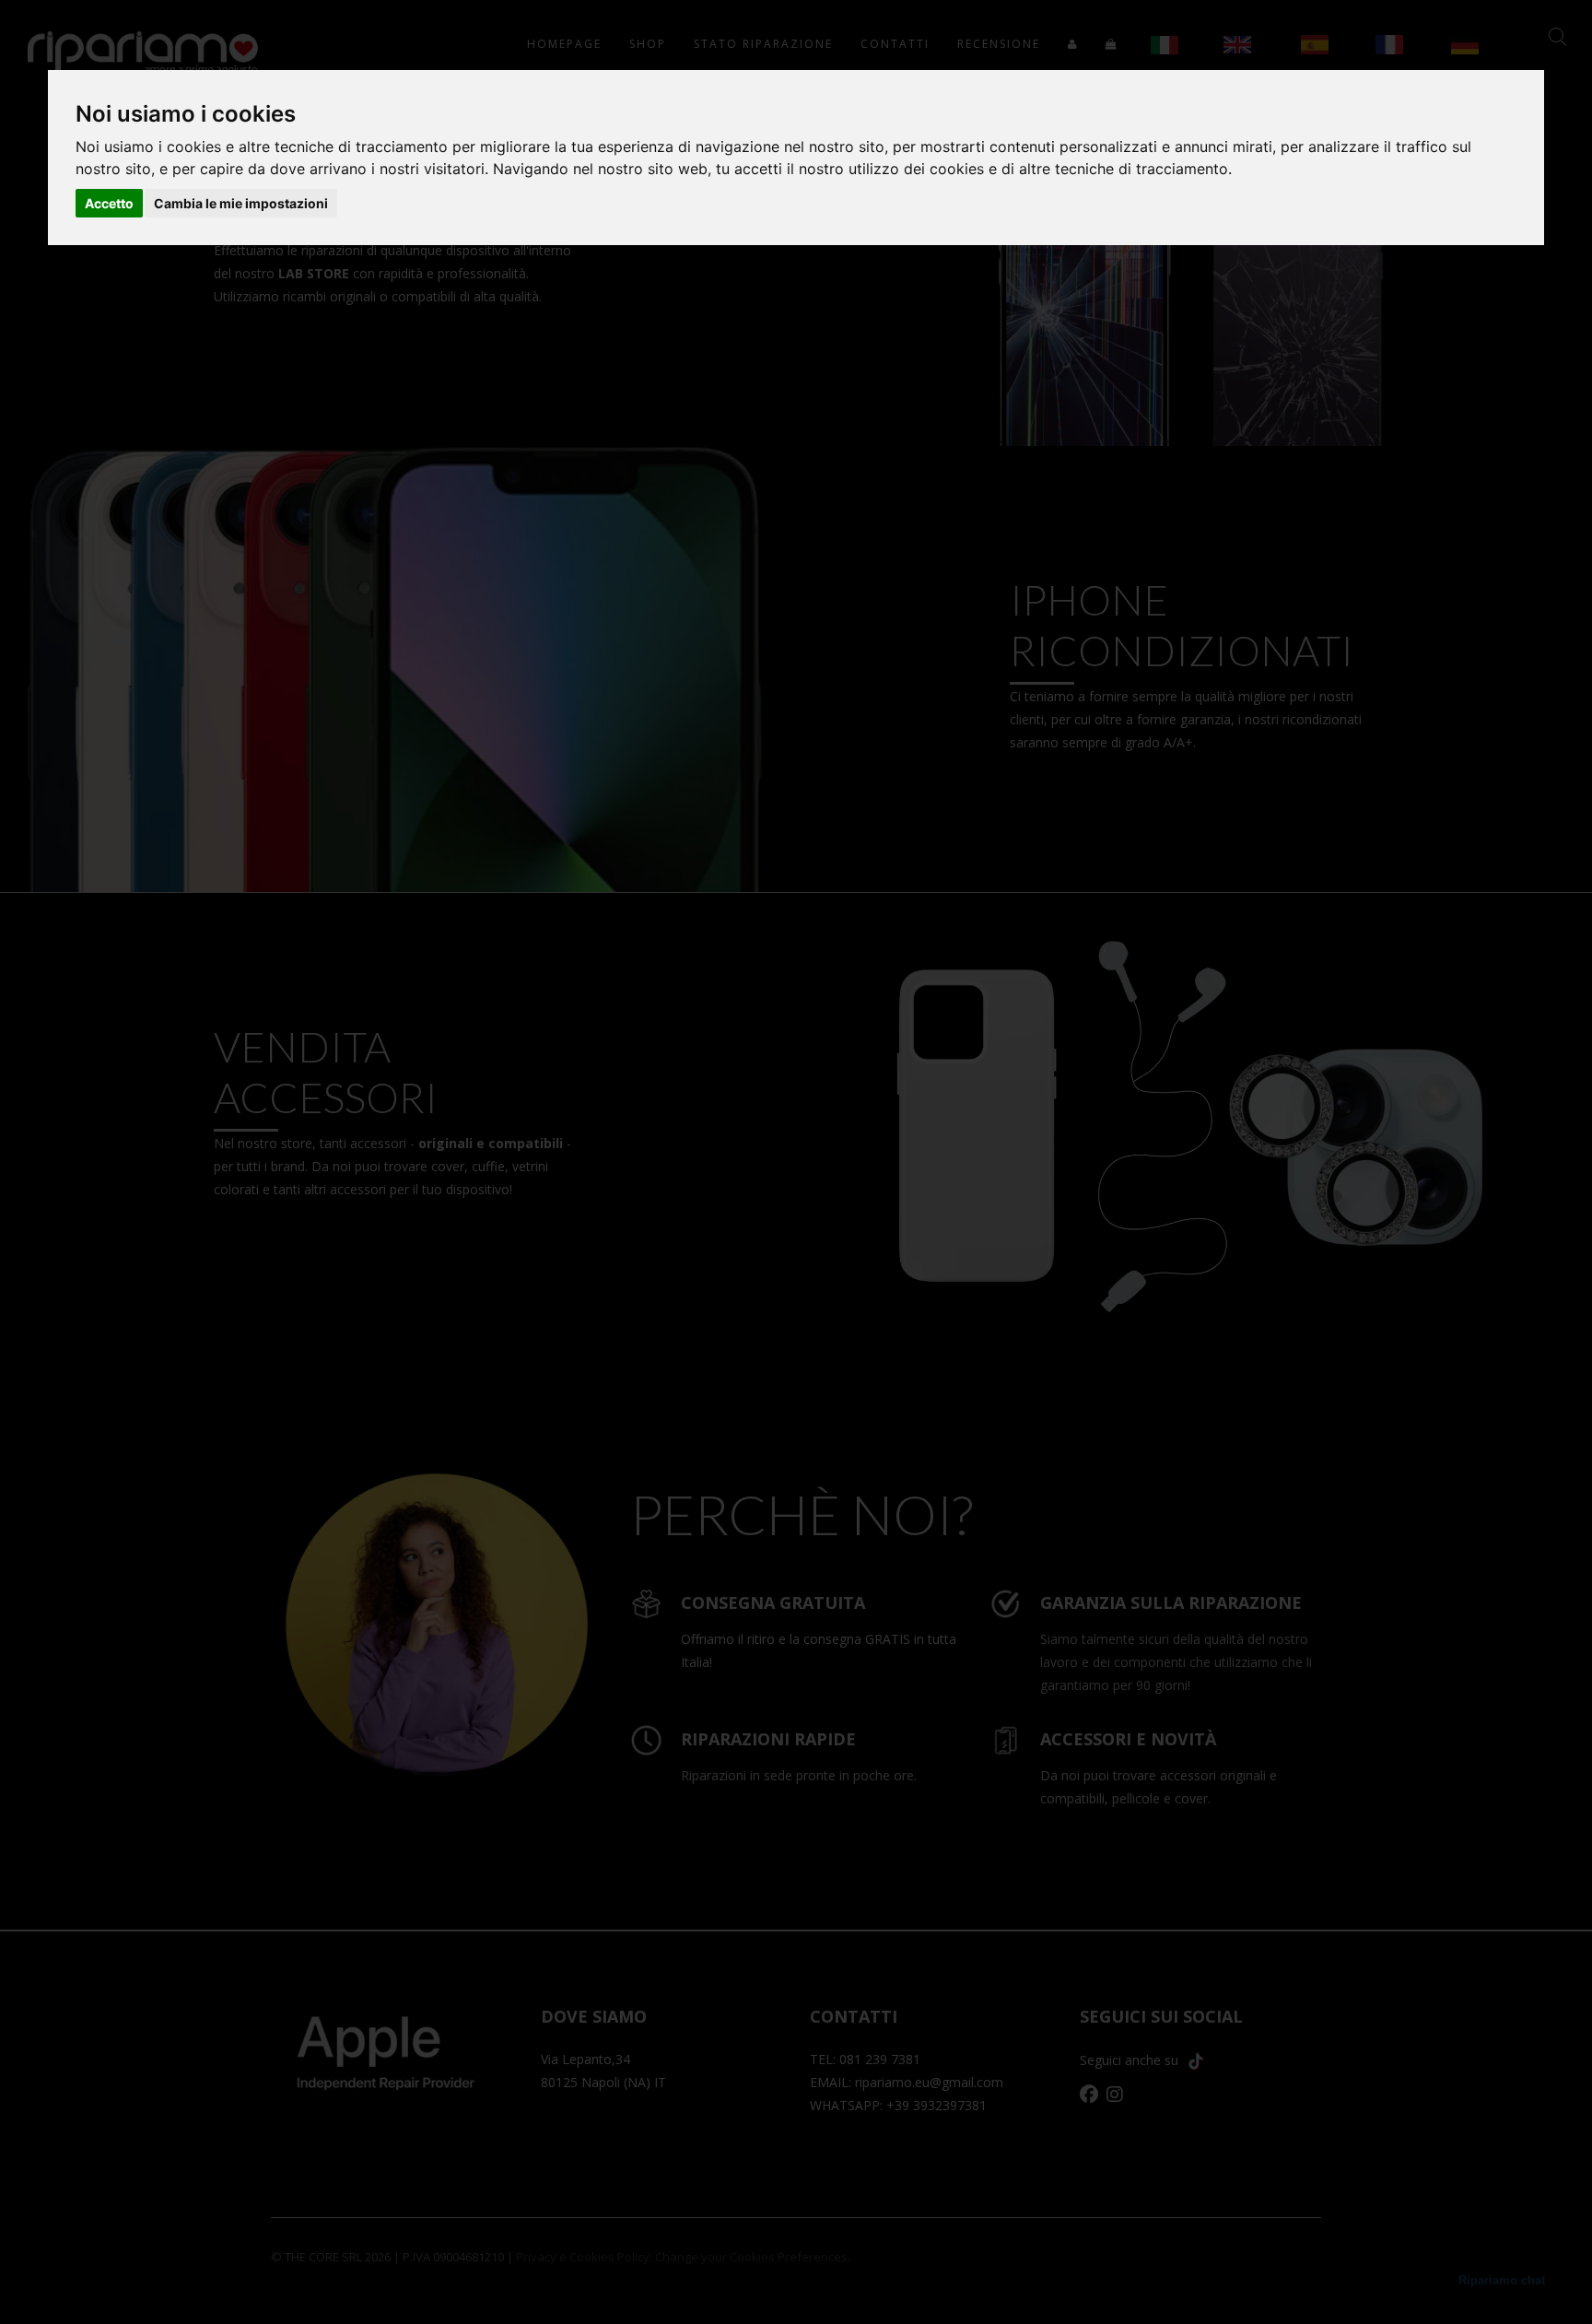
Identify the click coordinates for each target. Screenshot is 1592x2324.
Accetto (109, 203)
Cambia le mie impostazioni (241, 203)
